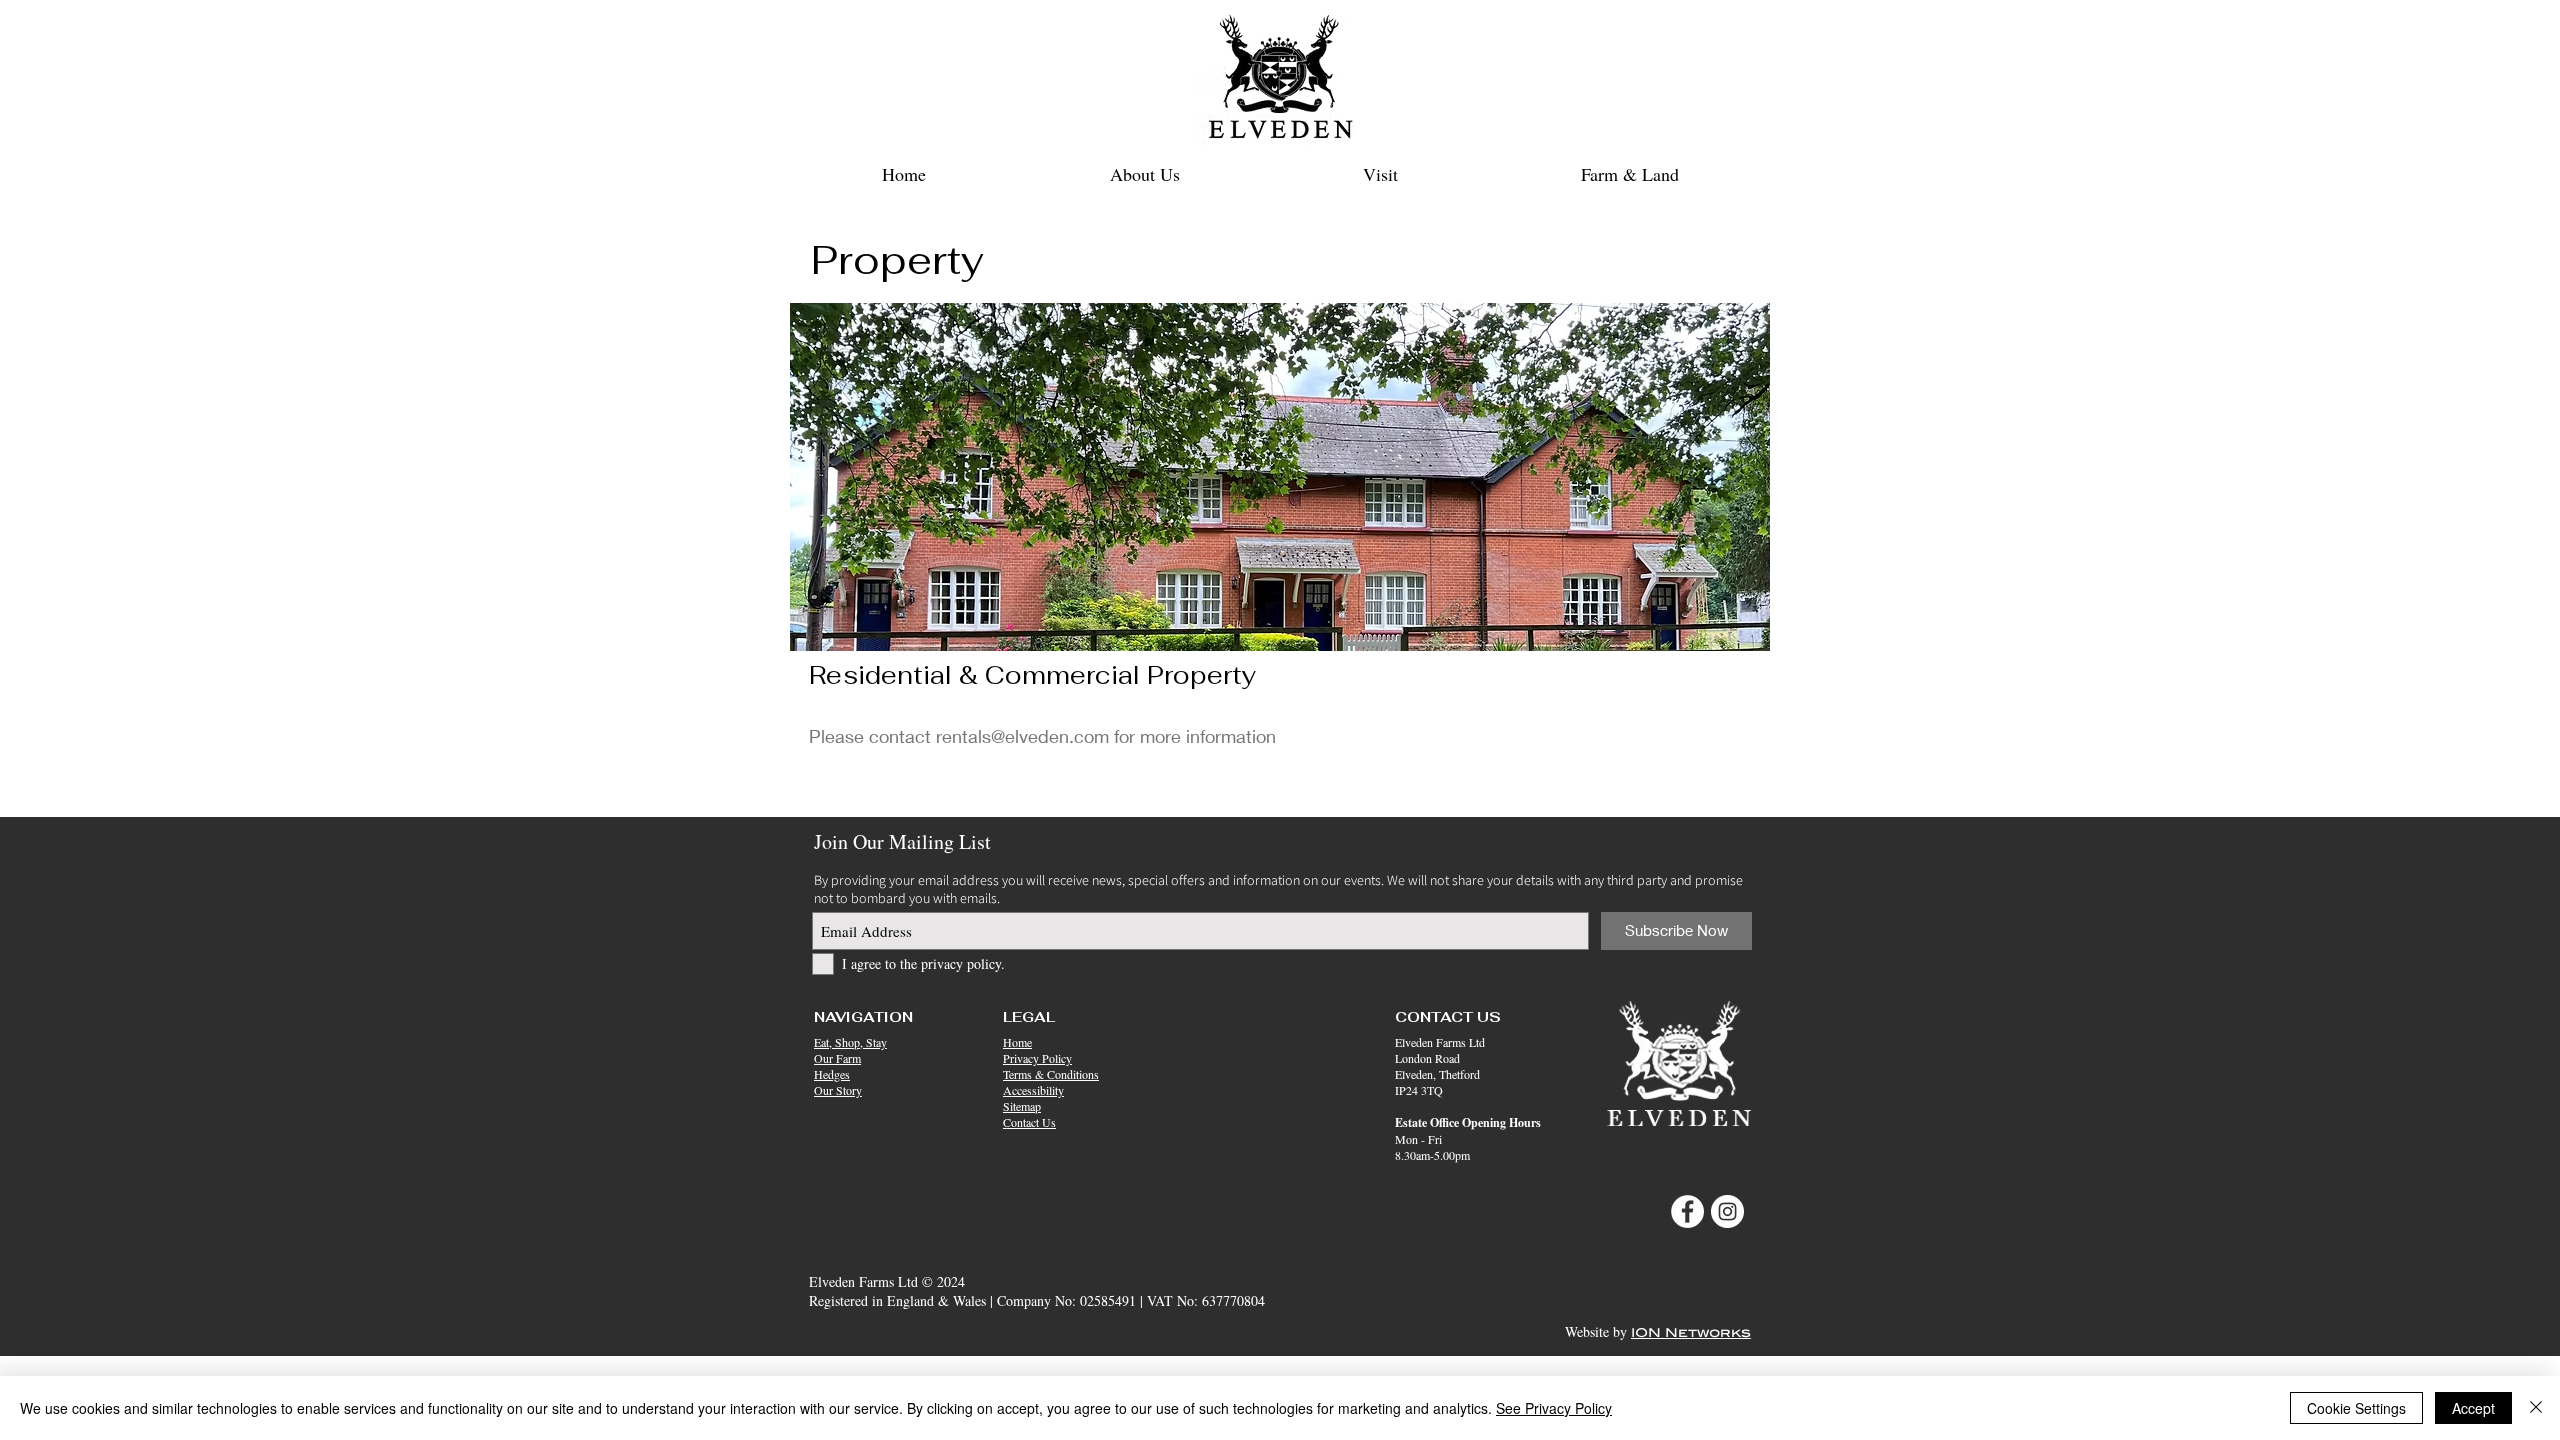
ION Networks (1691, 1332)
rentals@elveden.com (1022, 736)
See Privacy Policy (1554, 1408)
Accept (2473, 1408)
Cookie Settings (2356, 1408)
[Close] (2536, 1408)
